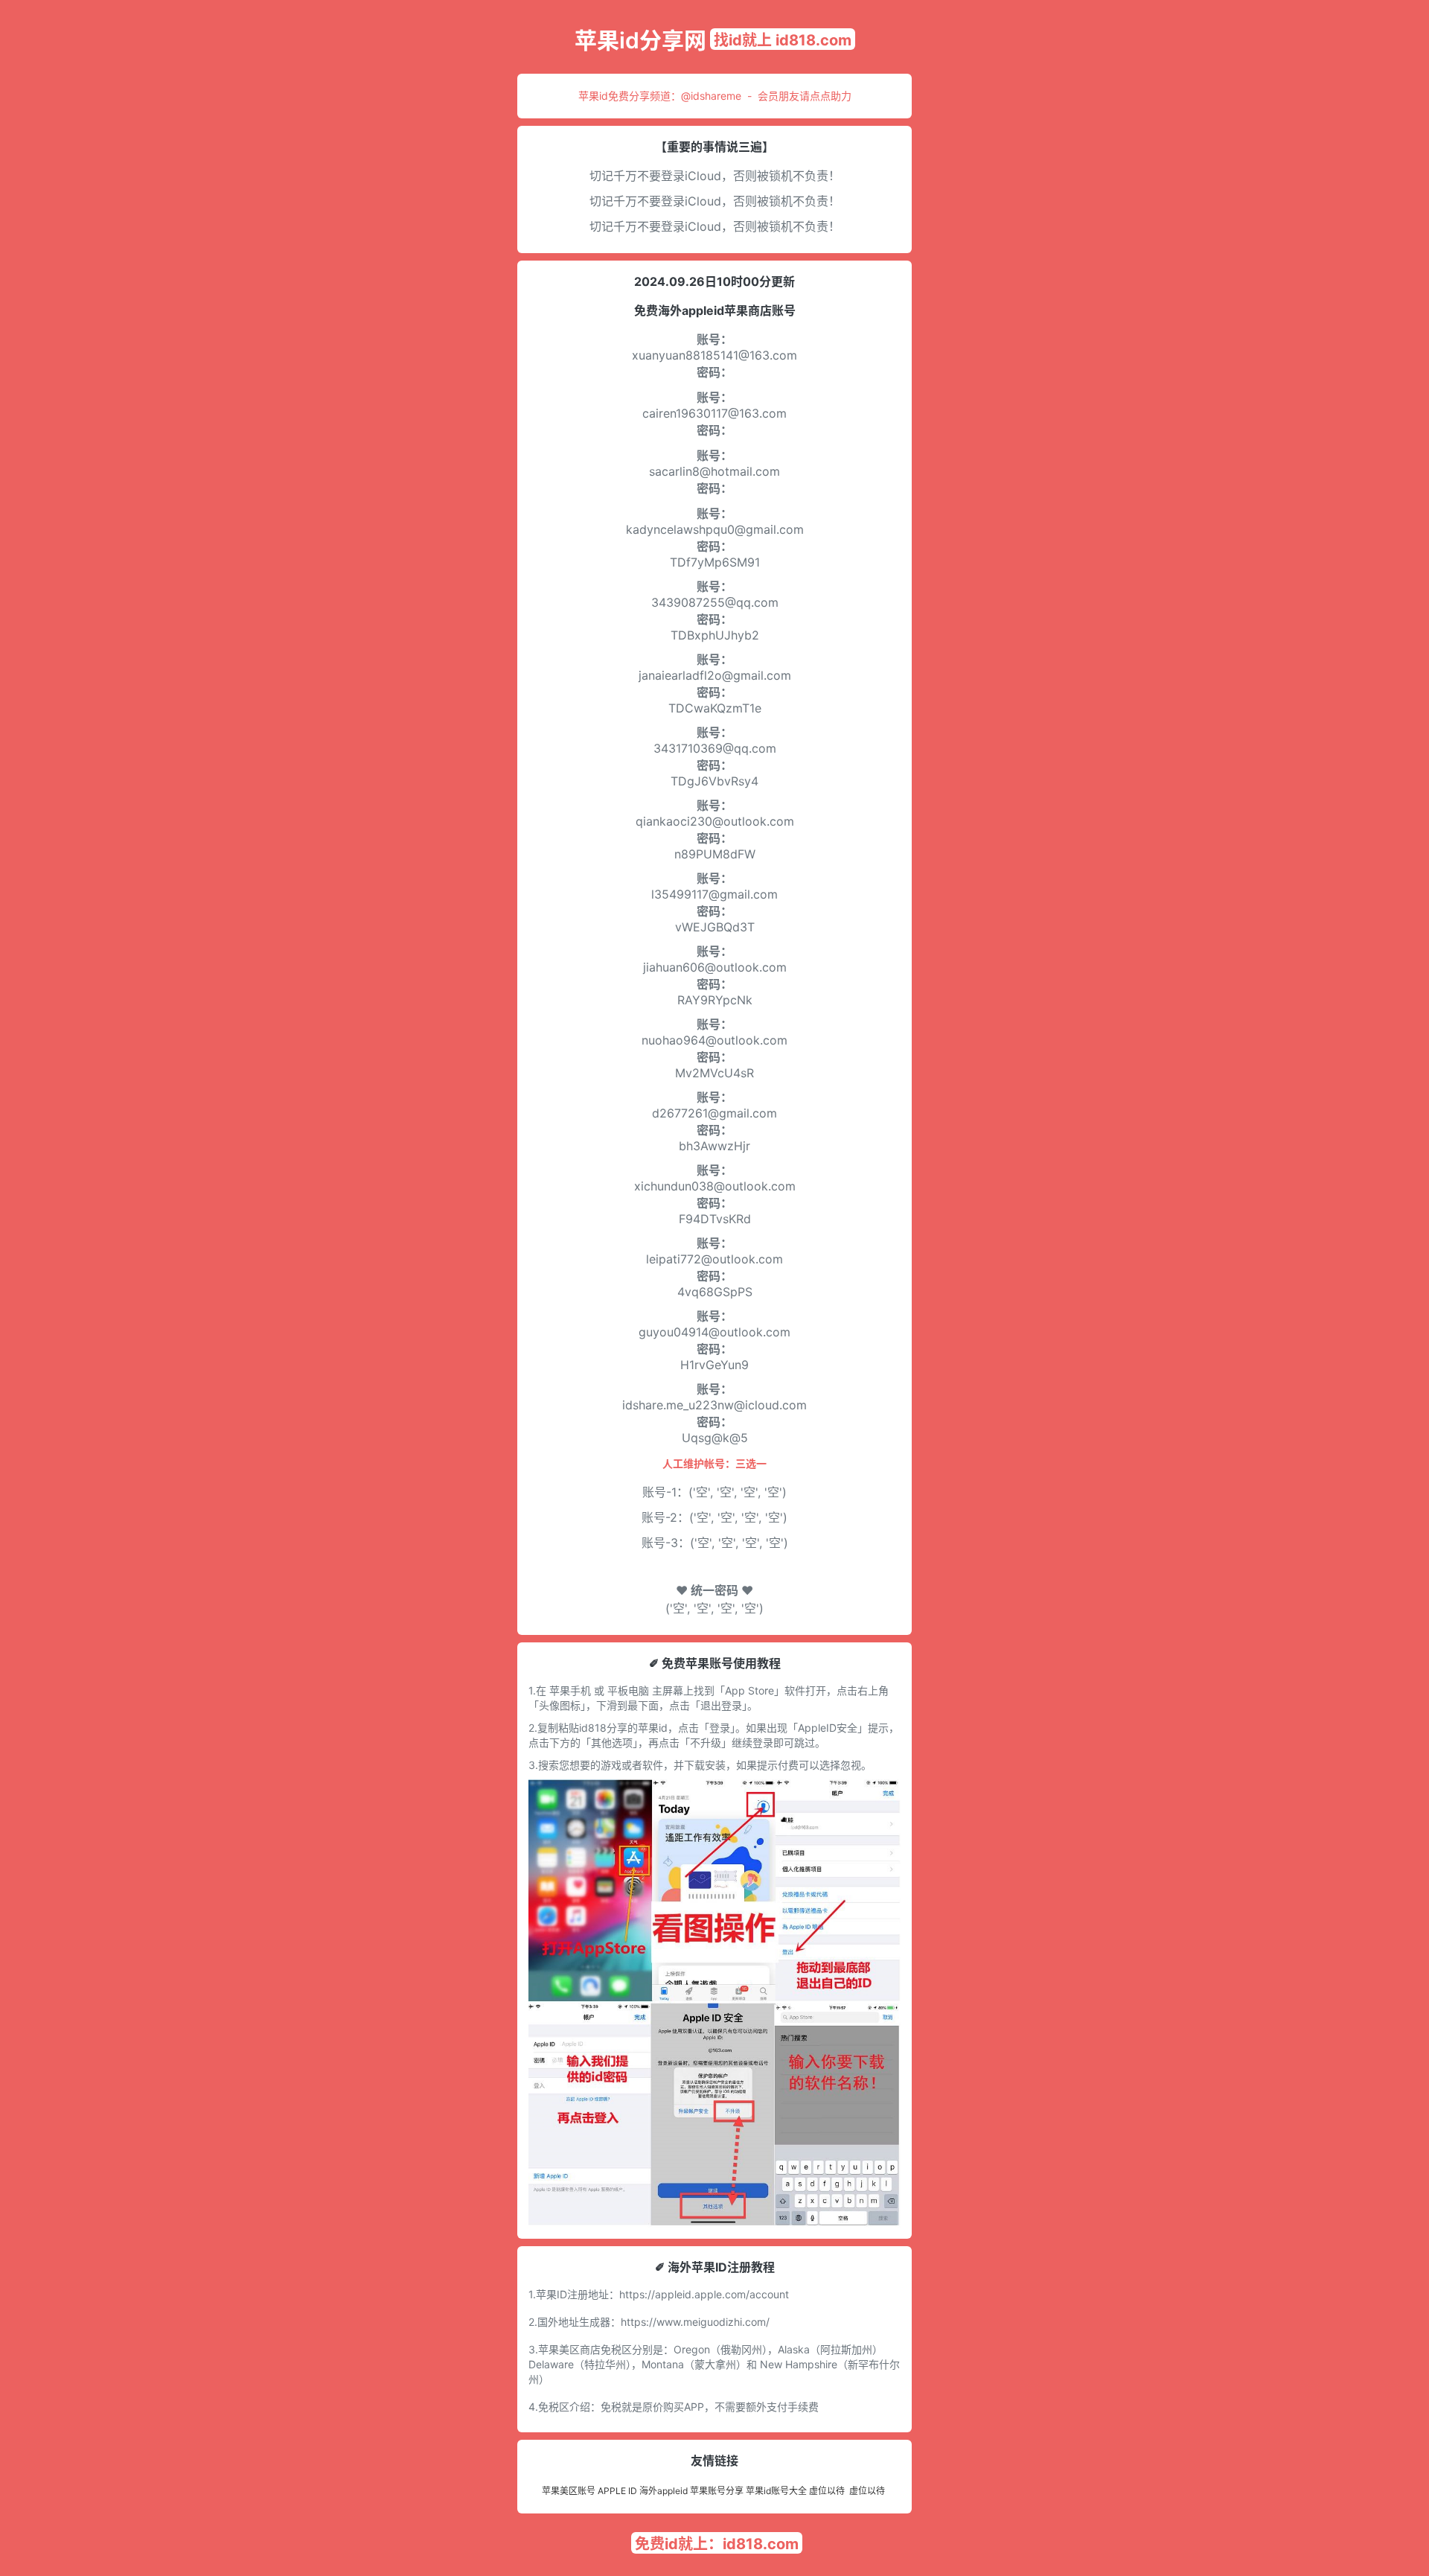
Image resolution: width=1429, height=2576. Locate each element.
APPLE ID (617, 2491)
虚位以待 (827, 2491)
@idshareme (711, 96)
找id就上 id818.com (783, 40)
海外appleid (664, 2491)
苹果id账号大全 (776, 2491)
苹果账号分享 (717, 2491)
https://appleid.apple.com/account (704, 2294)
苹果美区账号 (569, 2491)
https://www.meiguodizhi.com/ (695, 2322)
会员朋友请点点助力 (805, 96)
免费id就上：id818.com (717, 2544)
